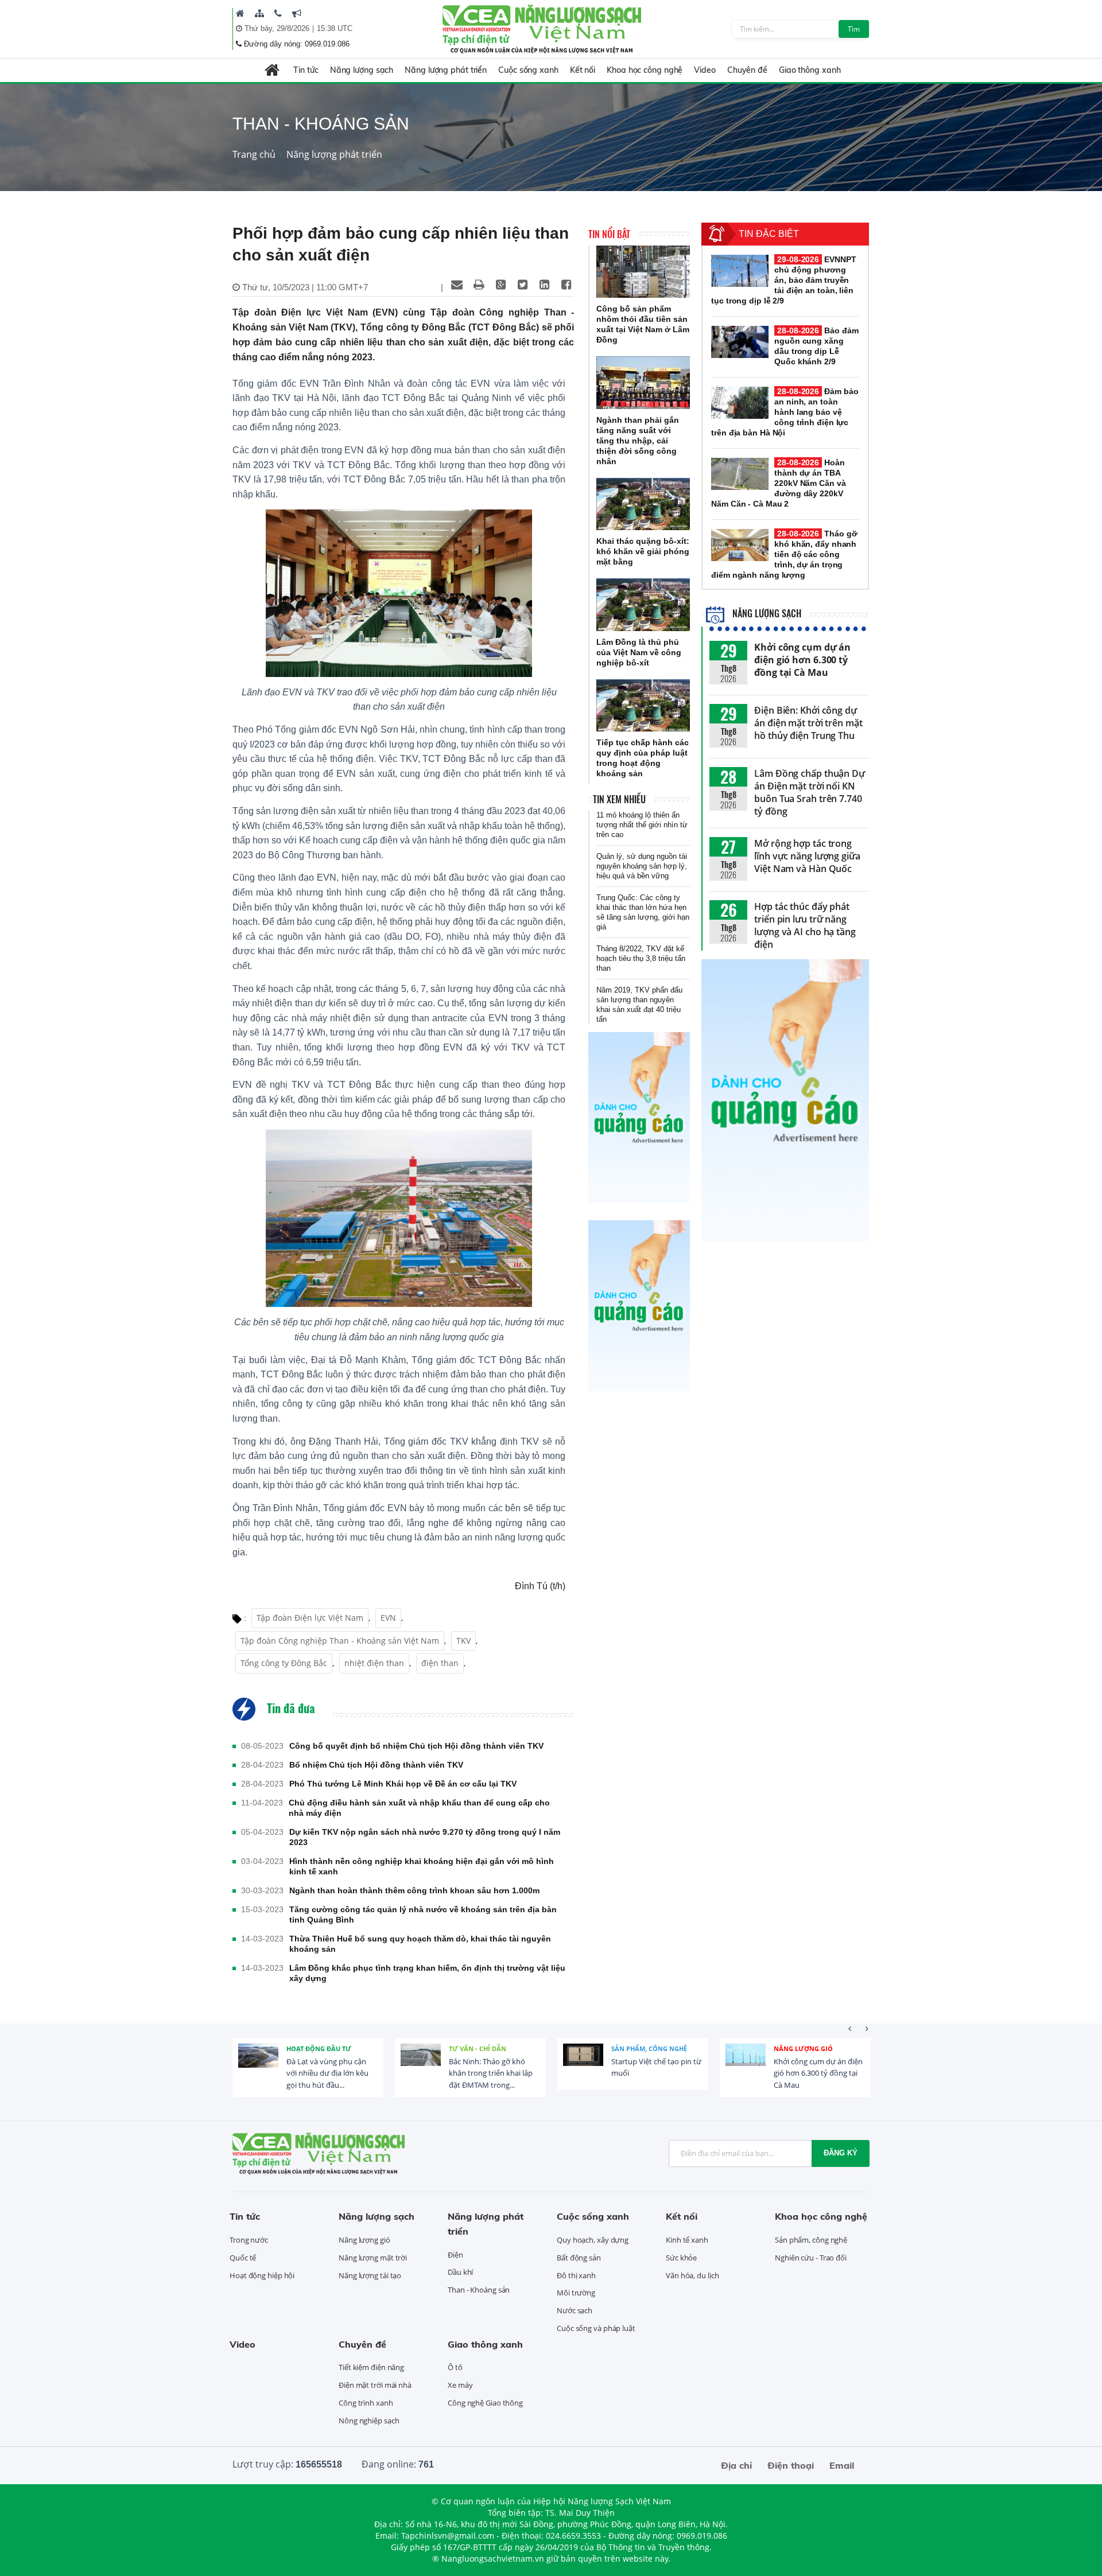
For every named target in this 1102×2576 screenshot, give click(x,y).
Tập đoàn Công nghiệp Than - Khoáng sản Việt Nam (340, 1641)
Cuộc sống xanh (528, 70)
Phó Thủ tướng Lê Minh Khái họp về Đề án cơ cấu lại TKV (403, 1784)
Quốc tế (243, 2258)
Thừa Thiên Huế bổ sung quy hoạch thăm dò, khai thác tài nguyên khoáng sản (420, 1944)
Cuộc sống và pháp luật (596, 2328)
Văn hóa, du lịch (692, 2275)
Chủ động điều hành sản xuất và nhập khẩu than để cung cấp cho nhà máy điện (419, 1808)
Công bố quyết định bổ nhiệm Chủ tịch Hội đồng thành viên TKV (416, 1746)
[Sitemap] (259, 13)
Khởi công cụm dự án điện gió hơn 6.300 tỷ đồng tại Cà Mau (802, 660)
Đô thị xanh (576, 2275)
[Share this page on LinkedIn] (544, 285)
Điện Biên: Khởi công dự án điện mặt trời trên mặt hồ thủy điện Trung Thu (808, 723)
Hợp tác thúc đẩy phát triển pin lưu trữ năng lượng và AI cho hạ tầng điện (805, 925)
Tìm (854, 29)
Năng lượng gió (803, 2048)
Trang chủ (254, 154)
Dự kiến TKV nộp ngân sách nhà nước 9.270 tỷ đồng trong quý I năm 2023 (425, 1837)
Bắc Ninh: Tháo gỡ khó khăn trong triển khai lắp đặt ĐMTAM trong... (491, 2073)
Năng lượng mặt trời (373, 2258)
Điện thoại (791, 2465)
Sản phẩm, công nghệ (649, 2048)
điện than (440, 1663)
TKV (463, 1641)
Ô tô (455, 2367)
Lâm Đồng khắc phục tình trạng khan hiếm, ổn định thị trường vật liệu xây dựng (427, 1973)
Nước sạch (575, 2310)
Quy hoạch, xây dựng (593, 2240)
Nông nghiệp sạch (369, 2421)
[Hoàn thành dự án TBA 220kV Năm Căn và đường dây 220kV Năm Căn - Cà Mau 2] (740, 474)
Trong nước (249, 2240)
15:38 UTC (335, 28)
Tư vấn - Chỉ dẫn (478, 2048)
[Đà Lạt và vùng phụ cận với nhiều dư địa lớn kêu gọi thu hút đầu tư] (258, 2064)
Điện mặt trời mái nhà (375, 2385)
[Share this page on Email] (457, 285)
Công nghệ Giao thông (485, 2403)
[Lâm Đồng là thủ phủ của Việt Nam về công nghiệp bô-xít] (643, 605)
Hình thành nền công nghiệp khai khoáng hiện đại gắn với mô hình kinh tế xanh (422, 1866)
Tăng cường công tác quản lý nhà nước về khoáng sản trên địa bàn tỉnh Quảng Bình (423, 1915)
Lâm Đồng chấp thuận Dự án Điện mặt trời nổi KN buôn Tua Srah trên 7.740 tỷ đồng (810, 792)
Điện (455, 2255)
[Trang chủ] (240, 13)
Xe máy (460, 2385)
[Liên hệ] (278, 13)
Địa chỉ (736, 2465)
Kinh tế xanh (687, 2240)
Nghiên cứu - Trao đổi (811, 2258)
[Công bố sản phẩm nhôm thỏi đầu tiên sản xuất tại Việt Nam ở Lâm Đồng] (643, 272)
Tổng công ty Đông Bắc (284, 1663)
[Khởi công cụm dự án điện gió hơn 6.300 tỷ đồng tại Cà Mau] (746, 2064)
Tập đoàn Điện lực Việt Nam (310, 1618)
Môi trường (576, 2293)
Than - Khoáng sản (479, 2290)
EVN (388, 1618)
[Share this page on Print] (479, 285)
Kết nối (583, 70)
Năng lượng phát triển (446, 70)
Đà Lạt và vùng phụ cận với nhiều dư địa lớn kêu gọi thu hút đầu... (327, 2073)
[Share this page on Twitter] (522, 285)
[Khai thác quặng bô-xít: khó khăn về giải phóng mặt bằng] (643, 504)
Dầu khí (460, 2272)
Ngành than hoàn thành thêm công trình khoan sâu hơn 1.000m (414, 1890)
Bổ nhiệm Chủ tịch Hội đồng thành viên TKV (376, 1765)
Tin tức (306, 70)
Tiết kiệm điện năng (371, 2367)
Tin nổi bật (609, 234)
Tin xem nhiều (619, 799)
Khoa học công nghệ (645, 70)
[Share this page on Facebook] (566, 285)
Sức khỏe (681, 2258)
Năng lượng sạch (362, 70)
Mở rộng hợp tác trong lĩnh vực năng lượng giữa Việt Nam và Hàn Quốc (807, 856)
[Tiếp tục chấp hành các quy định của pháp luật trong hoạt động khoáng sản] (643, 706)
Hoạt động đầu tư (319, 2048)
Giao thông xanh (810, 70)
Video (705, 70)
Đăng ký (841, 2153)
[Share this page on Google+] (500, 285)
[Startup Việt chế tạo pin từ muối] (583, 2064)
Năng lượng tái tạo (370, 2275)
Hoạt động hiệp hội (262, 2275)
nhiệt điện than (374, 1663)
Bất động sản (579, 2258)
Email (842, 2465)
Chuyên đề (747, 70)
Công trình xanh (366, 2403)
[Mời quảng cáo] (297, 13)
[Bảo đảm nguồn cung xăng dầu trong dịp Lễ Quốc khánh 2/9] (740, 342)
